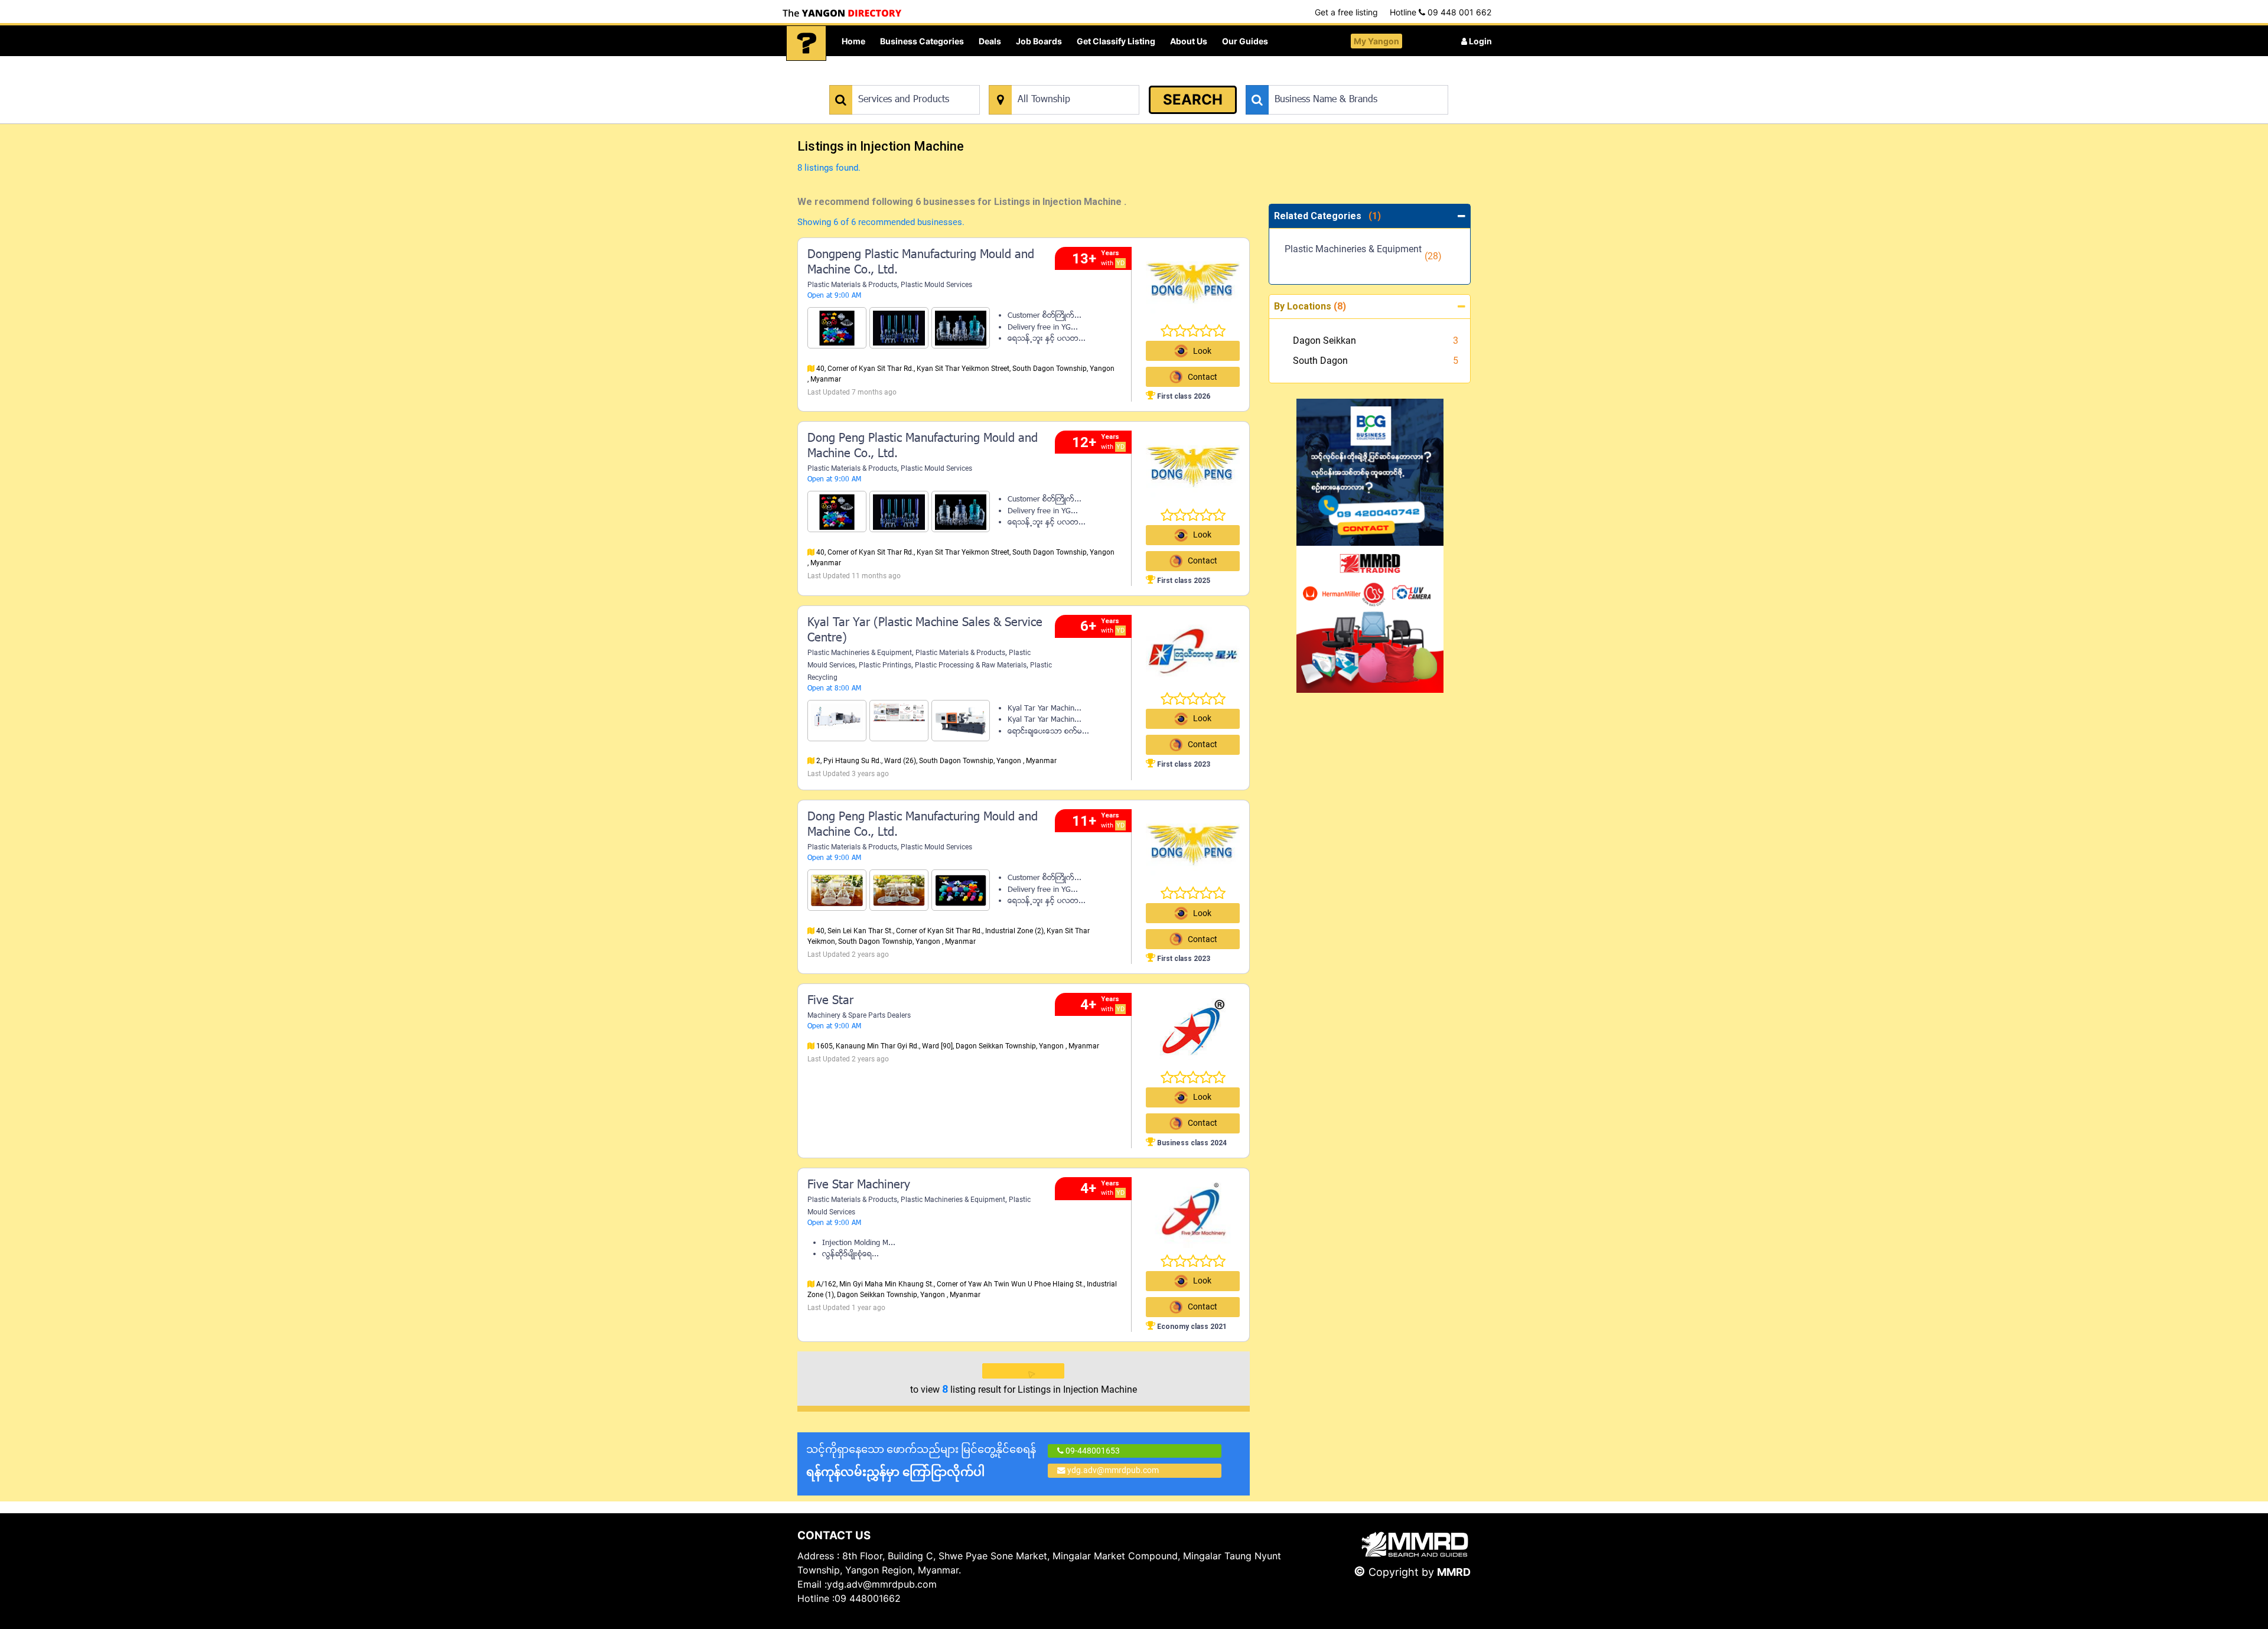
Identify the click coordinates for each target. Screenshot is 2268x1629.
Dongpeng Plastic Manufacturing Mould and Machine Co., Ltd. (921, 263)
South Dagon (1320, 361)
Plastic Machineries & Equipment (860, 653)
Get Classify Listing (1116, 41)
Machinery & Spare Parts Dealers (859, 1015)
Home (853, 41)
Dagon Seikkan (1324, 341)
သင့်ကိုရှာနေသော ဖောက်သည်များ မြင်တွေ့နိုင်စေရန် (921, 1461)
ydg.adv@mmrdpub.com (1113, 1470)
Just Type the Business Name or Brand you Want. (1335, 79)
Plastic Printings (885, 665)
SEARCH (1193, 100)
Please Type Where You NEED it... (1050, 79)
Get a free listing (1346, 12)
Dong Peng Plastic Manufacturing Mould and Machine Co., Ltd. (923, 447)
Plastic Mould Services (936, 285)
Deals (990, 41)
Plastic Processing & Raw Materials (971, 665)
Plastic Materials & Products (852, 285)
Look (1202, 351)
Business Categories (922, 41)
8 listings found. (829, 168)
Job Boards (1039, 41)
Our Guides (1245, 41)
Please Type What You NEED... (884, 79)
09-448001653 (1092, 1451)
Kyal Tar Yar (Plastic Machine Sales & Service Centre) (925, 631)
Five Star (830, 1001)
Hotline (1441, 12)
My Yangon (1376, 41)
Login (1480, 41)
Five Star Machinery (859, 1185)
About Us (1189, 41)
